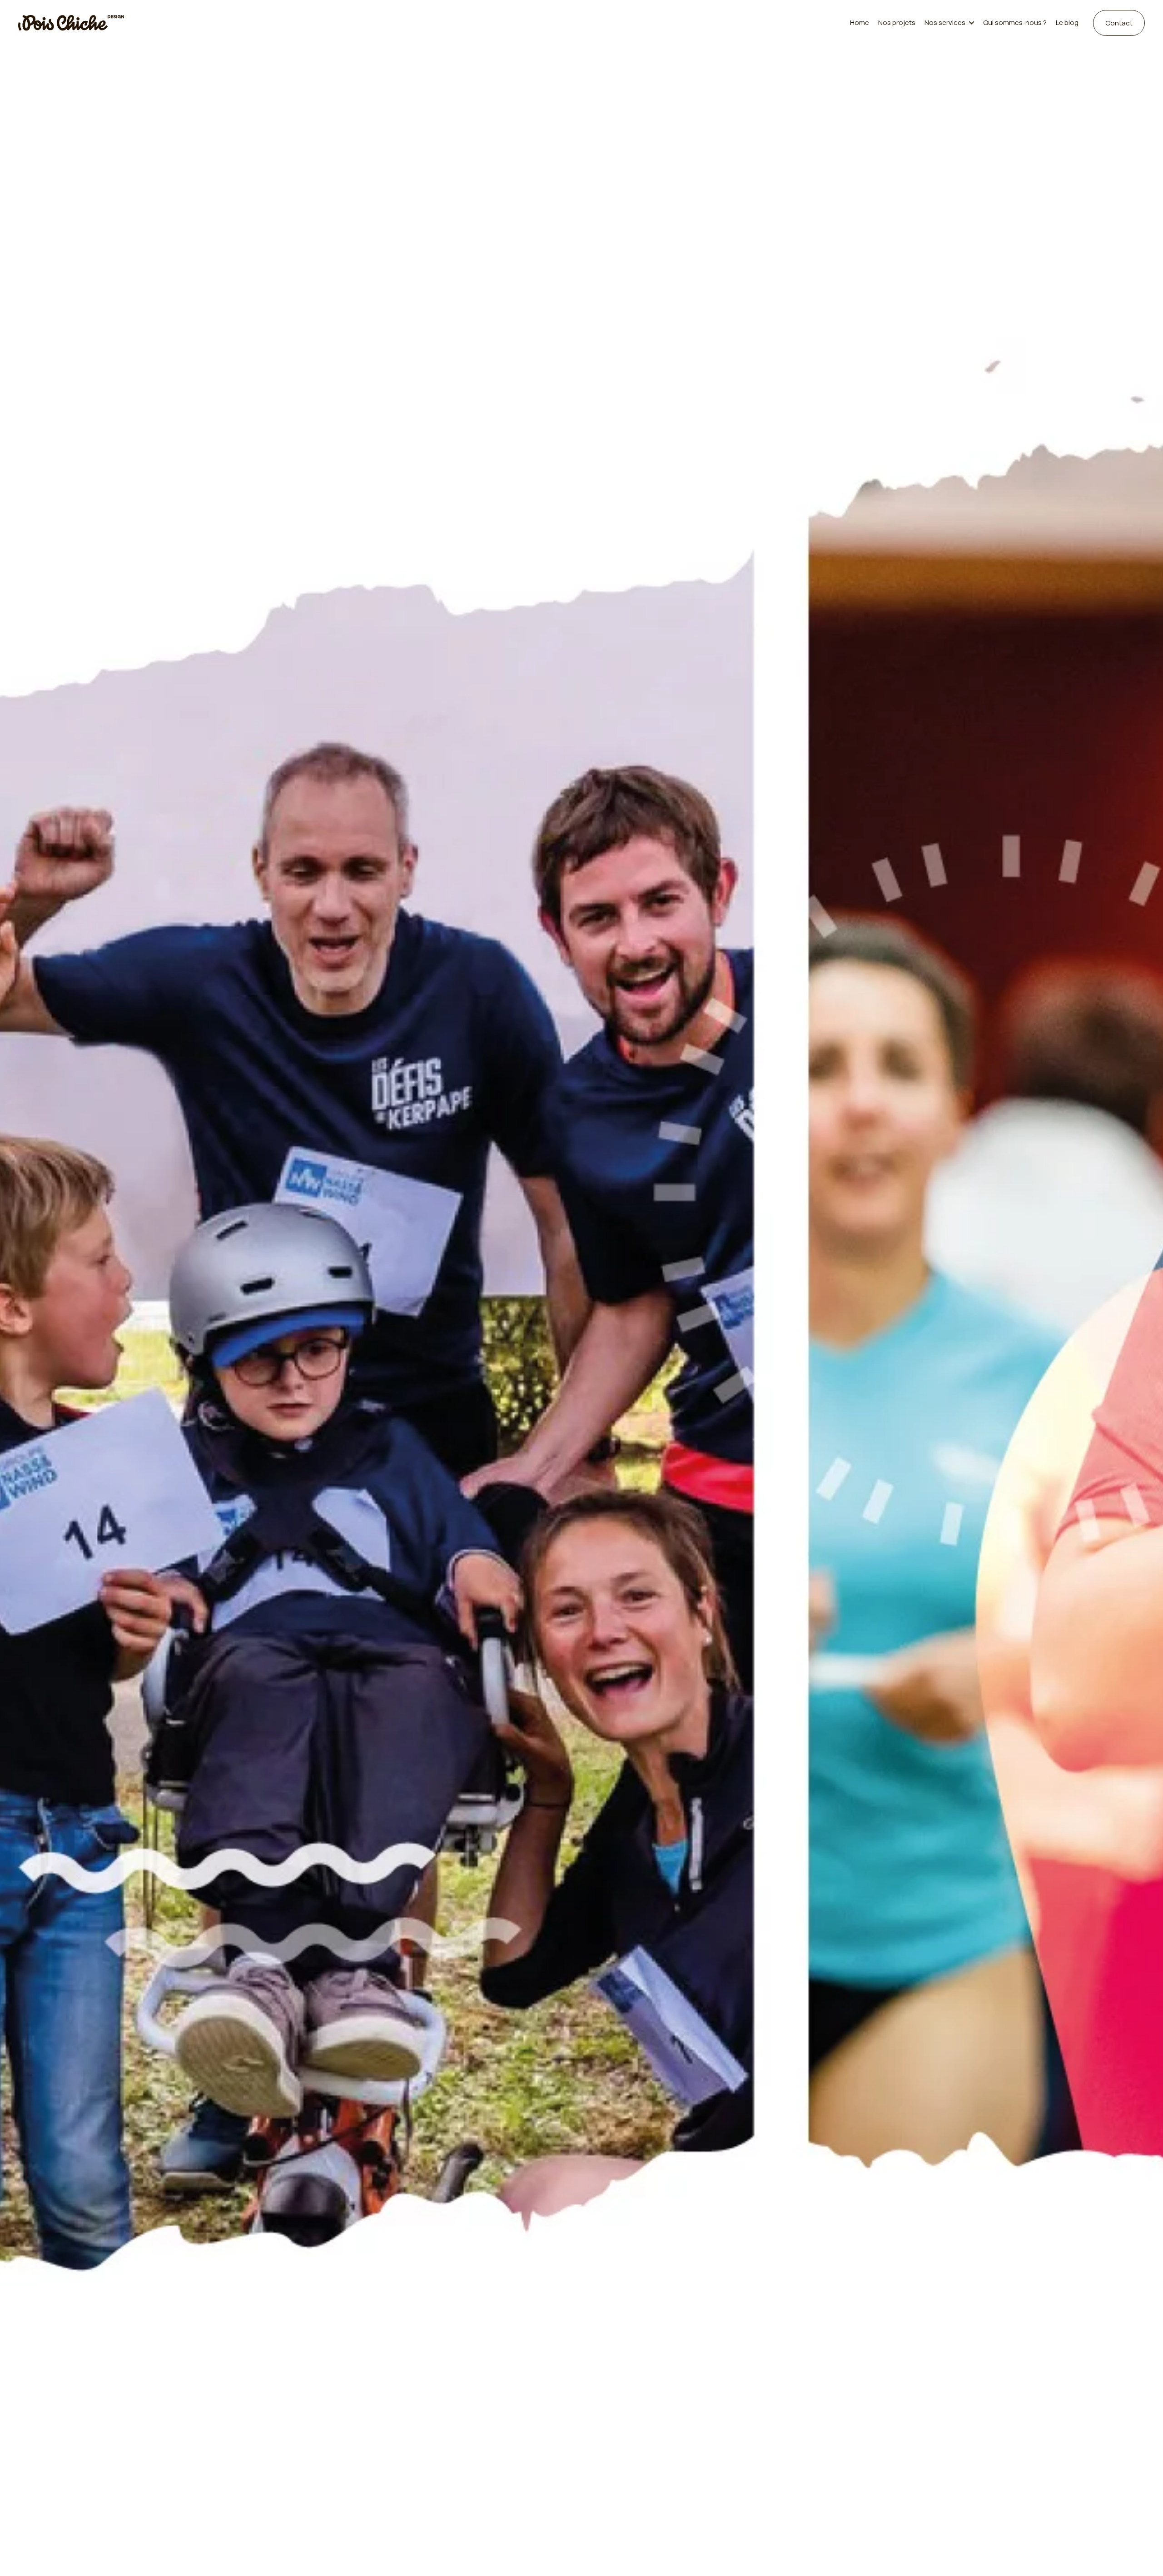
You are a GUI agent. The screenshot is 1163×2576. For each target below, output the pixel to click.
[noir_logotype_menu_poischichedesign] (71, 23)
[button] (969, 23)
